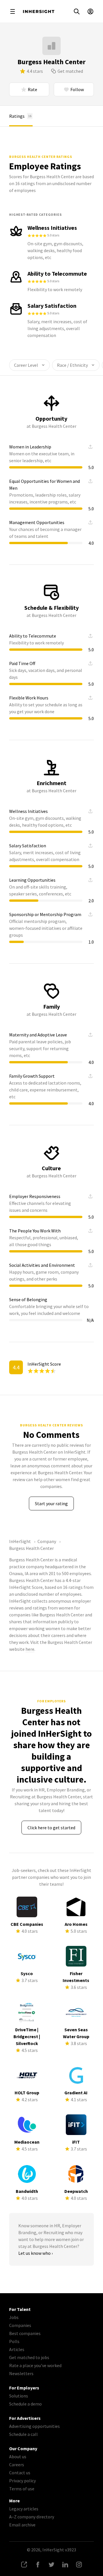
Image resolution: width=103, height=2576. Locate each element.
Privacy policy (22, 2481)
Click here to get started (51, 1828)
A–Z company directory (32, 2517)
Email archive (22, 2525)
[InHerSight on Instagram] (79, 2565)
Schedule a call (23, 2434)
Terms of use (22, 2489)
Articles (17, 2349)
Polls (14, 2341)
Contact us (20, 2473)
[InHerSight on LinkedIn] (65, 2565)
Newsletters (21, 2373)
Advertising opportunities (34, 2426)
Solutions (19, 2396)
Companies (20, 2325)
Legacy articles (24, 2509)
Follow (77, 89)
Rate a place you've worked (35, 2365)
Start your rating (51, 1503)
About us (18, 2457)
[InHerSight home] (39, 11)
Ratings (20, 116)
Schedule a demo (25, 2404)
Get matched (70, 71)
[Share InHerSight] (24, 2565)
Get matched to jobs (29, 2357)
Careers (17, 2465)
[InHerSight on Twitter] (51, 2565)
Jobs (14, 2317)
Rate (32, 89)
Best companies (25, 2333)
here (30, 1649)
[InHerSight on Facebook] (38, 2565)
